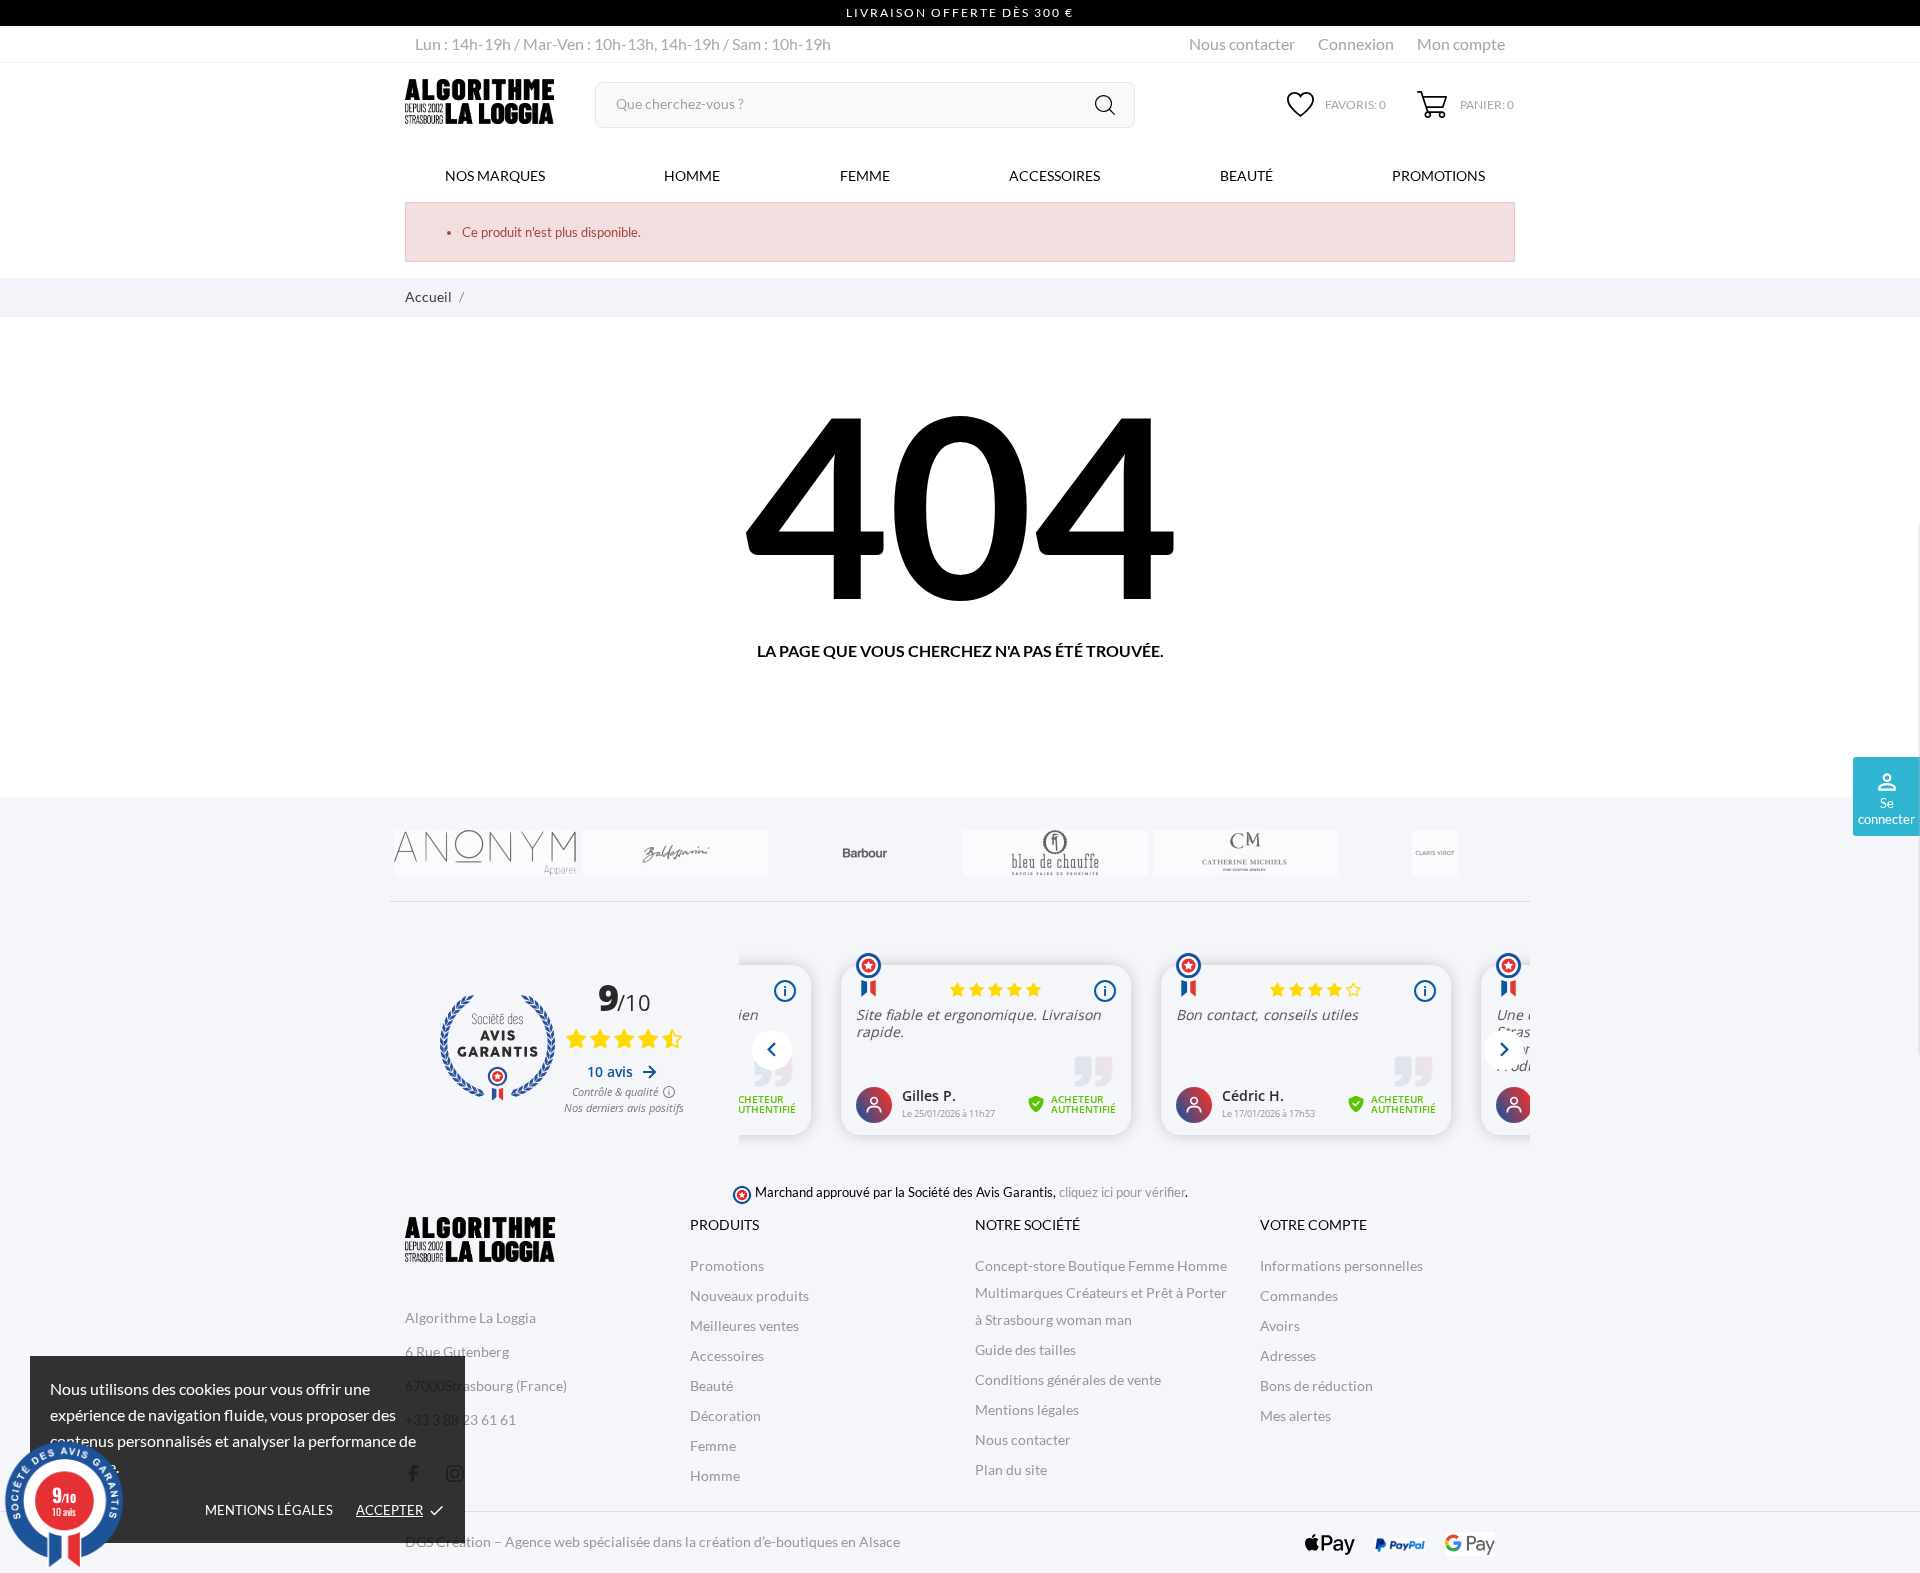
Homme (692, 175)
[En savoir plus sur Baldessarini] (675, 853)
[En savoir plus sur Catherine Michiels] (1245, 853)
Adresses (1288, 1355)
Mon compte (1461, 43)
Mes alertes (1295, 1415)
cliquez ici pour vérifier (1122, 1192)
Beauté (1246, 175)
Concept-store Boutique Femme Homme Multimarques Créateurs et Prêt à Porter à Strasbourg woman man (1101, 1292)
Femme (865, 175)
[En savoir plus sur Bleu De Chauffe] (1055, 853)
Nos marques (495, 175)
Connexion (1356, 43)
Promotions (1438, 175)
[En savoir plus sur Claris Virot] (1435, 853)
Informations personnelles (1341, 1265)
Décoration (725, 1415)
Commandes (1299, 1295)
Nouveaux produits (749, 1295)
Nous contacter (1242, 43)
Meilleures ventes (744, 1325)
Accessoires (1054, 175)
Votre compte (1313, 1224)
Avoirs (1280, 1325)
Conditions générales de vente (1068, 1379)
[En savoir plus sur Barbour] (865, 853)
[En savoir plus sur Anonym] (485, 853)
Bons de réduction (1316, 1385)
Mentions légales (269, 1510)
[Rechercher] (1105, 105)
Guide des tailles (1025, 1349)
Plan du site (1011, 1469)
